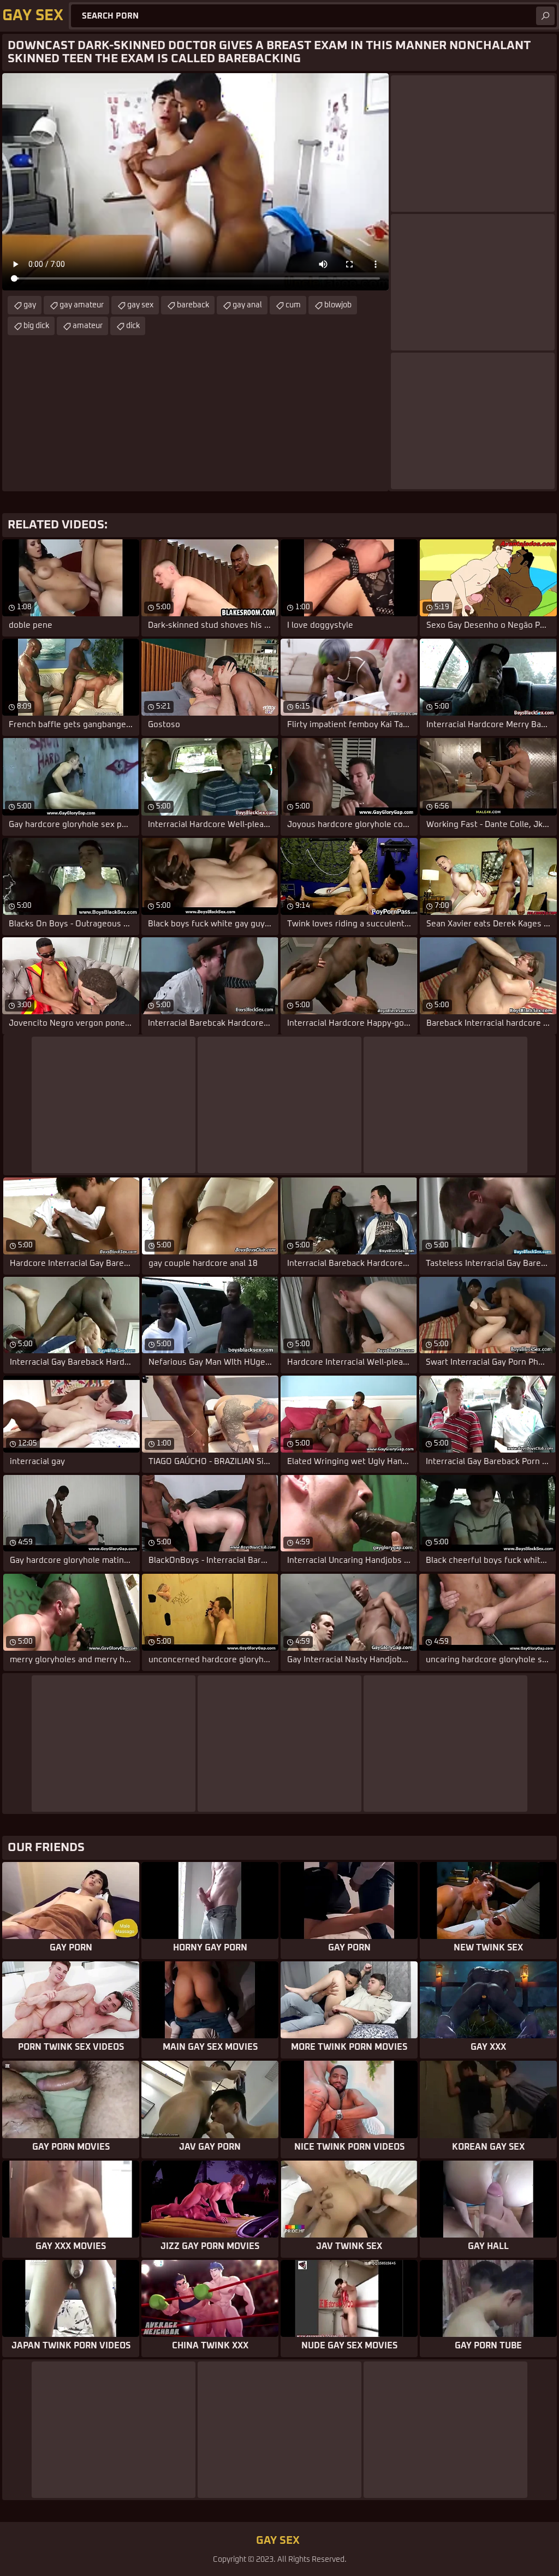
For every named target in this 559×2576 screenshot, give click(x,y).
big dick (36, 326)
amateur (88, 326)
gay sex (140, 305)
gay (30, 305)
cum (293, 305)
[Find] (545, 16)
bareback (193, 305)
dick (133, 326)
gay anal (247, 305)
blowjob (338, 305)
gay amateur (82, 305)
